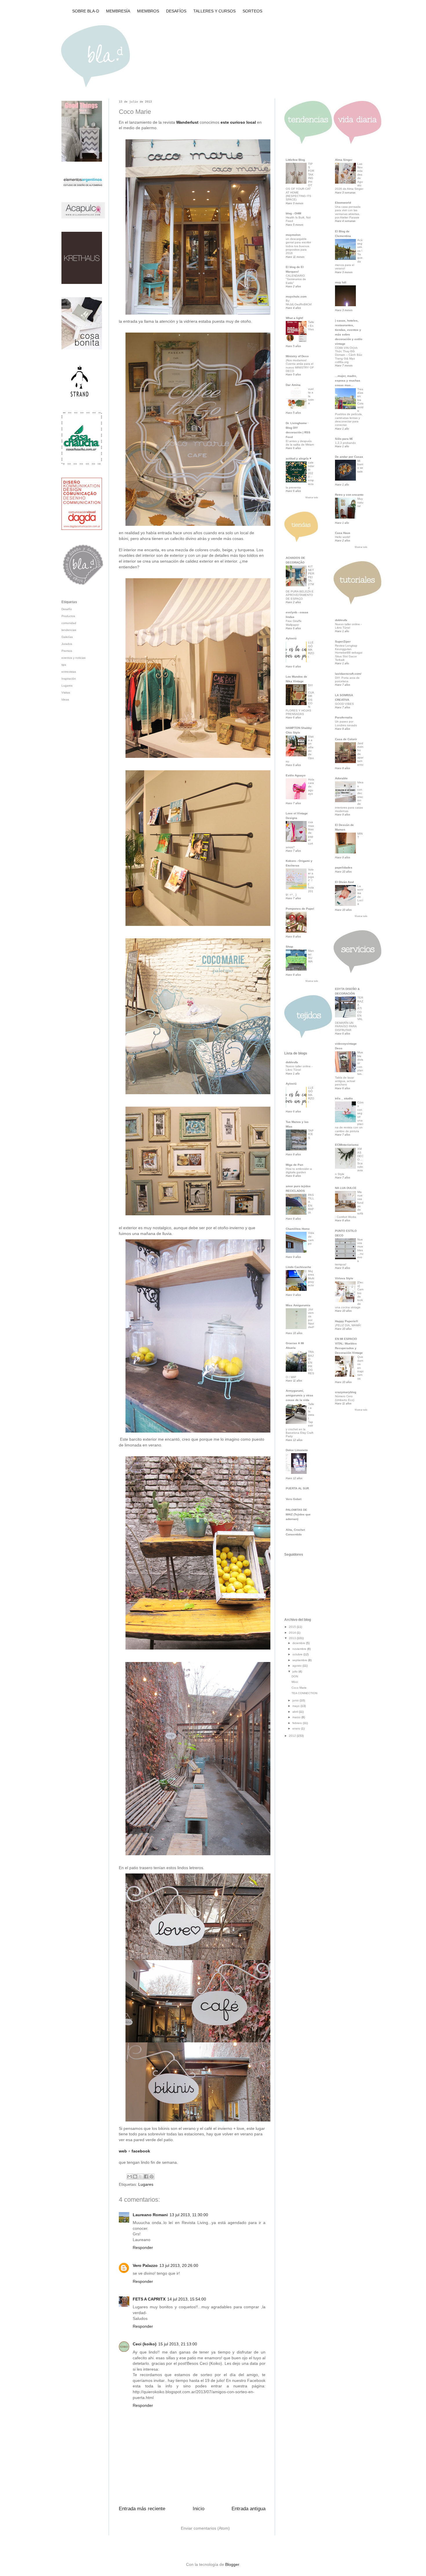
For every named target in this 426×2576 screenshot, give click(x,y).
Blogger (232, 2564)
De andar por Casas (349, 457)
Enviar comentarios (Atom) (205, 2528)
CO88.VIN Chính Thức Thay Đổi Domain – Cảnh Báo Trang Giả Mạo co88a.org (349, 355)
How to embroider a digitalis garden (299, 1171)
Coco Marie (299, 1688)
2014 (293, 1633)
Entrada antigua (248, 2509)
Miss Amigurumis (298, 1305)
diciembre (299, 1643)
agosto (297, 1666)
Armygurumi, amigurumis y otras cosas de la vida (300, 1395)
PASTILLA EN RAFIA (311, 1204)
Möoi (295, 1682)
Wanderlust (187, 122)
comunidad (69, 623)
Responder (143, 2247)
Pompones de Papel (300, 909)
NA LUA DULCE (346, 1188)
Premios (67, 651)
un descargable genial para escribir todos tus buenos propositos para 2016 (298, 246)
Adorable (341, 778)
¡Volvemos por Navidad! (311, 1318)
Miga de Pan (294, 1165)
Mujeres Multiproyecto (311, 1278)
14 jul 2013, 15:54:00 (187, 2299)
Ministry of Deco (297, 356)
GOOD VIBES (344, 704)
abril (296, 1712)
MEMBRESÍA (118, 11)
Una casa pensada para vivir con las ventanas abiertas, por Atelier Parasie (348, 212)
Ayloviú (291, 638)
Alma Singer (344, 160)
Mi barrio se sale (360, 466)
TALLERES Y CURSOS (214, 11)
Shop (289, 947)
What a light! (294, 318)
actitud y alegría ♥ (298, 458)
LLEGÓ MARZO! (311, 650)
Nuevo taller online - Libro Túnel (299, 1068)
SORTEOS (252, 11)
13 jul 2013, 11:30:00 (189, 2215)
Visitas (66, 693)
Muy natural (360, 502)
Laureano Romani (150, 2215)
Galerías (67, 637)
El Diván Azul (344, 882)
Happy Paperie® (346, 1321)
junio (296, 1700)
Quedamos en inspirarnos (360, 1368)
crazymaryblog (346, 1392)
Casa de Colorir (346, 739)
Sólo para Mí (344, 439)
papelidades (344, 868)
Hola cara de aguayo (311, 787)
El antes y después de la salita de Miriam (300, 443)
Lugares (146, 2184)
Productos (68, 616)
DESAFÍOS (176, 11)
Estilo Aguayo (296, 775)
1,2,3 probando (345, 443)
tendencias (69, 630)
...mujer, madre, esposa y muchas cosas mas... (348, 381)
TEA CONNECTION (304, 1693)
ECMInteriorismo (347, 1145)
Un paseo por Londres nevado (346, 723)
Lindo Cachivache (298, 1267)
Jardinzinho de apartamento (360, 754)
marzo (297, 1717)
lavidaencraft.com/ (348, 674)
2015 (293, 1627)
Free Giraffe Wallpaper (294, 623)
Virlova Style (344, 1278)
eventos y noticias (73, 658)
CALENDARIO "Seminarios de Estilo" (296, 279)
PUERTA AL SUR (297, 1488)
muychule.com (296, 297)
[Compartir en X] (141, 2177)
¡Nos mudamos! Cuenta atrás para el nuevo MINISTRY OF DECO (300, 366)
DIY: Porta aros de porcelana (347, 679)
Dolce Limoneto (297, 1450)
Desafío (67, 609)
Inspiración (69, 679)
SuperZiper (343, 642)
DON (295, 1676)
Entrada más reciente (142, 2509)
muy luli (341, 282)
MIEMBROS (148, 11)
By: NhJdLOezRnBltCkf (299, 302)
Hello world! (343, 537)
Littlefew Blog (295, 160)
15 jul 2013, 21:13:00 (178, 2344)
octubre (298, 1654)
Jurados (67, 644)
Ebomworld (343, 203)
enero (297, 1728)
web (123, 2151)
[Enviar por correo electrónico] (130, 2177)
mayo (296, 1706)
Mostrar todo (312, 498)
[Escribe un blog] (135, 2177)
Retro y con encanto (349, 495)
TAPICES (311, 1134)
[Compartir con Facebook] (146, 2177)
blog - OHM (293, 213)
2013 (293, 1638)
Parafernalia (344, 717)
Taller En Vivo (311, 326)
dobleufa (292, 1062)
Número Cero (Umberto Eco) (345, 1398)
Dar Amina (293, 385)
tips (64, 665)
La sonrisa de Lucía (360, 895)
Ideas (65, 699)
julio (295, 1671)
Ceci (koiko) (145, 2344)
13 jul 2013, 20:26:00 (179, 2265)
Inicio (199, 2509)
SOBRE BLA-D (86, 11)
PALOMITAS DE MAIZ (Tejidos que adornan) (298, 1514)
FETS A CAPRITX (149, 2299)
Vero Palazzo (145, 2265)
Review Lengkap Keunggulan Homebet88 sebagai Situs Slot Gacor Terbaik (349, 653)
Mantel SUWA (311, 956)
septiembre (300, 1660)
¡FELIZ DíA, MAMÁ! (348, 1325)
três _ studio (344, 1098)
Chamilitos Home (298, 1229)
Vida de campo (311, 1238)
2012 (293, 1736)
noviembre (300, 1649)
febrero (298, 1723)
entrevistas (69, 672)
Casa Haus (343, 533)
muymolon (293, 235)
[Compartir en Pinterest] (152, 2177)
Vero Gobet (294, 1499)
